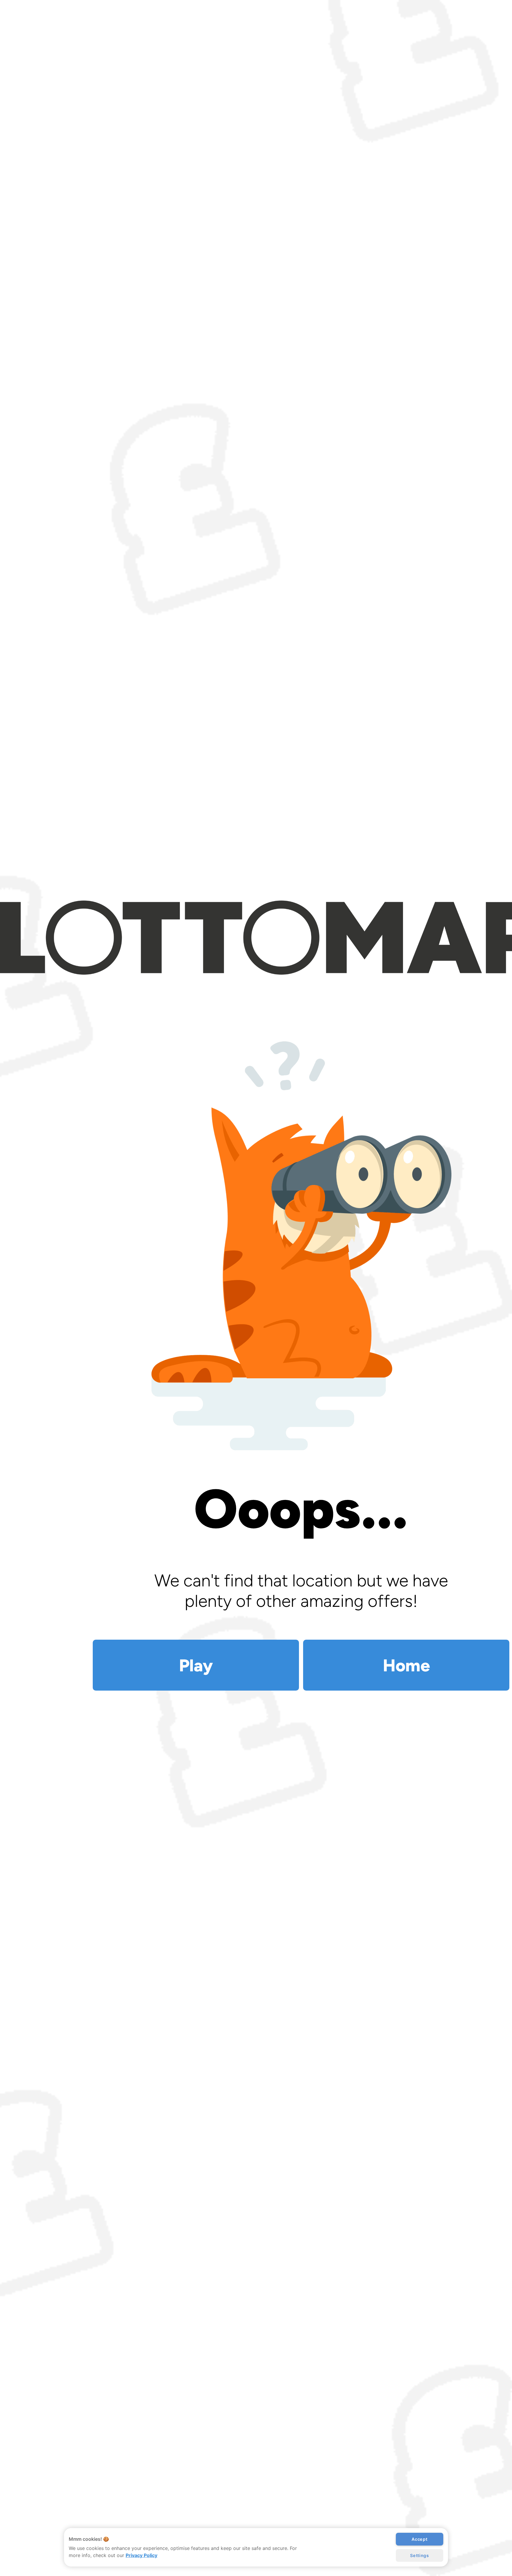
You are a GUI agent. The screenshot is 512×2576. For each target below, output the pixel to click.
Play (196, 1665)
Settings (420, 2555)
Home (406, 1665)
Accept (419, 2539)
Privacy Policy (141, 2555)
